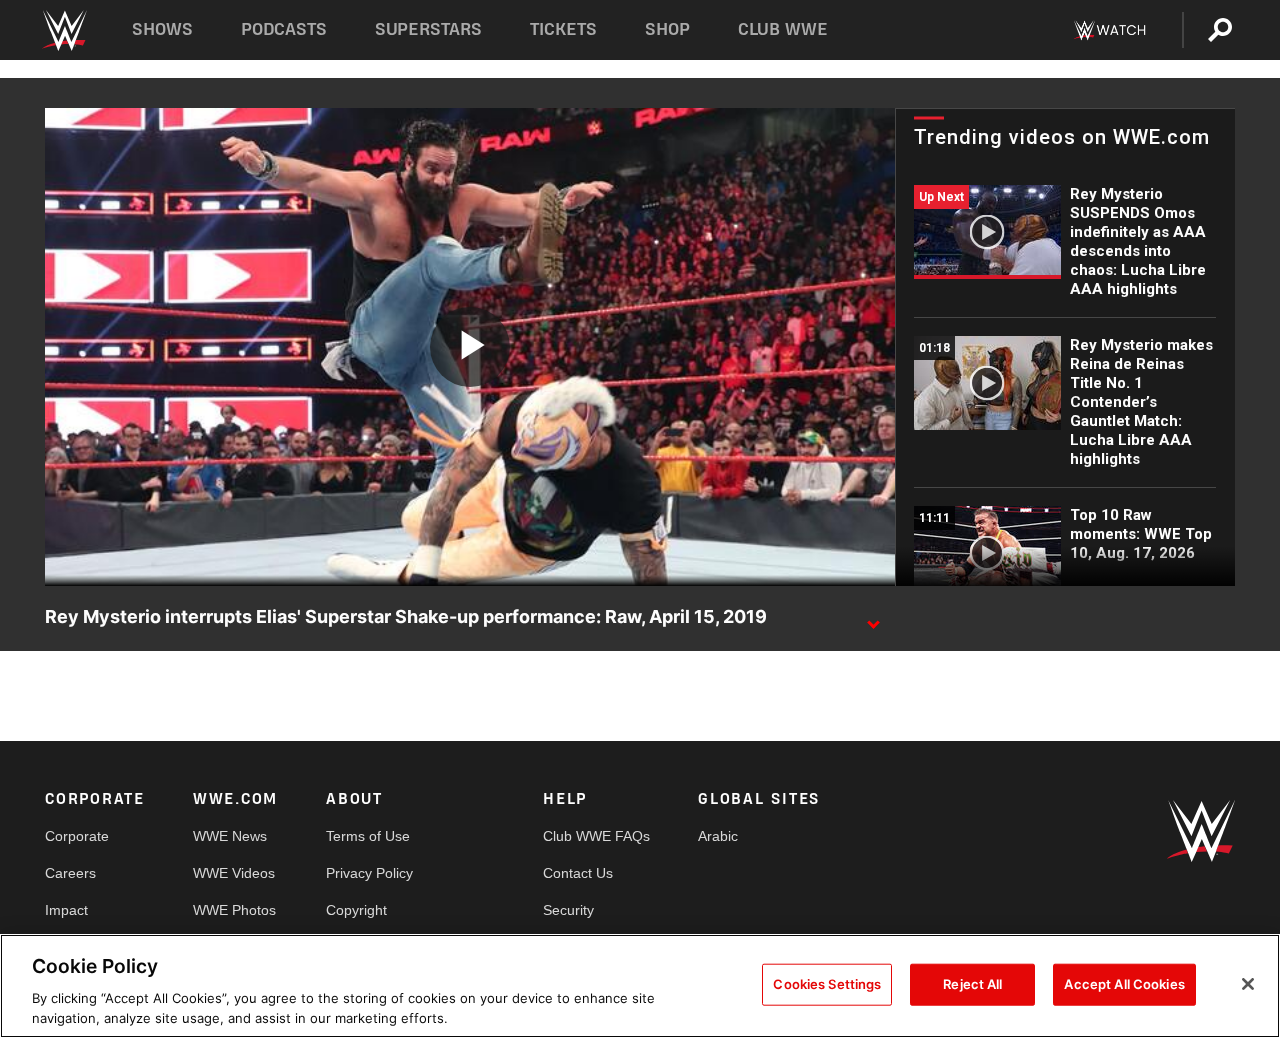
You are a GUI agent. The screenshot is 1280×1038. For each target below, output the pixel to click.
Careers (70, 873)
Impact (66, 910)
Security (568, 910)
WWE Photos (234, 910)
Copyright (356, 910)
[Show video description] (873, 618)
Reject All (972, 984)
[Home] (63, 30)
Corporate (77, 836)
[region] (640, 986)
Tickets (563, 29)
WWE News (230, 836)
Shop (667, 29)
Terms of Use (368, 836)
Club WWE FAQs (596, 836)
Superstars (429, 29)
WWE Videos (234, 873)
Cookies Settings (827, 984)
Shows (162, 29)
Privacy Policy (369, 873)
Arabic (718, 836)
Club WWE (783, 29)
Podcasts (284, 29)
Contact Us (578, 873)
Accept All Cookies (1124, 984)
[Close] (1248, 984)
